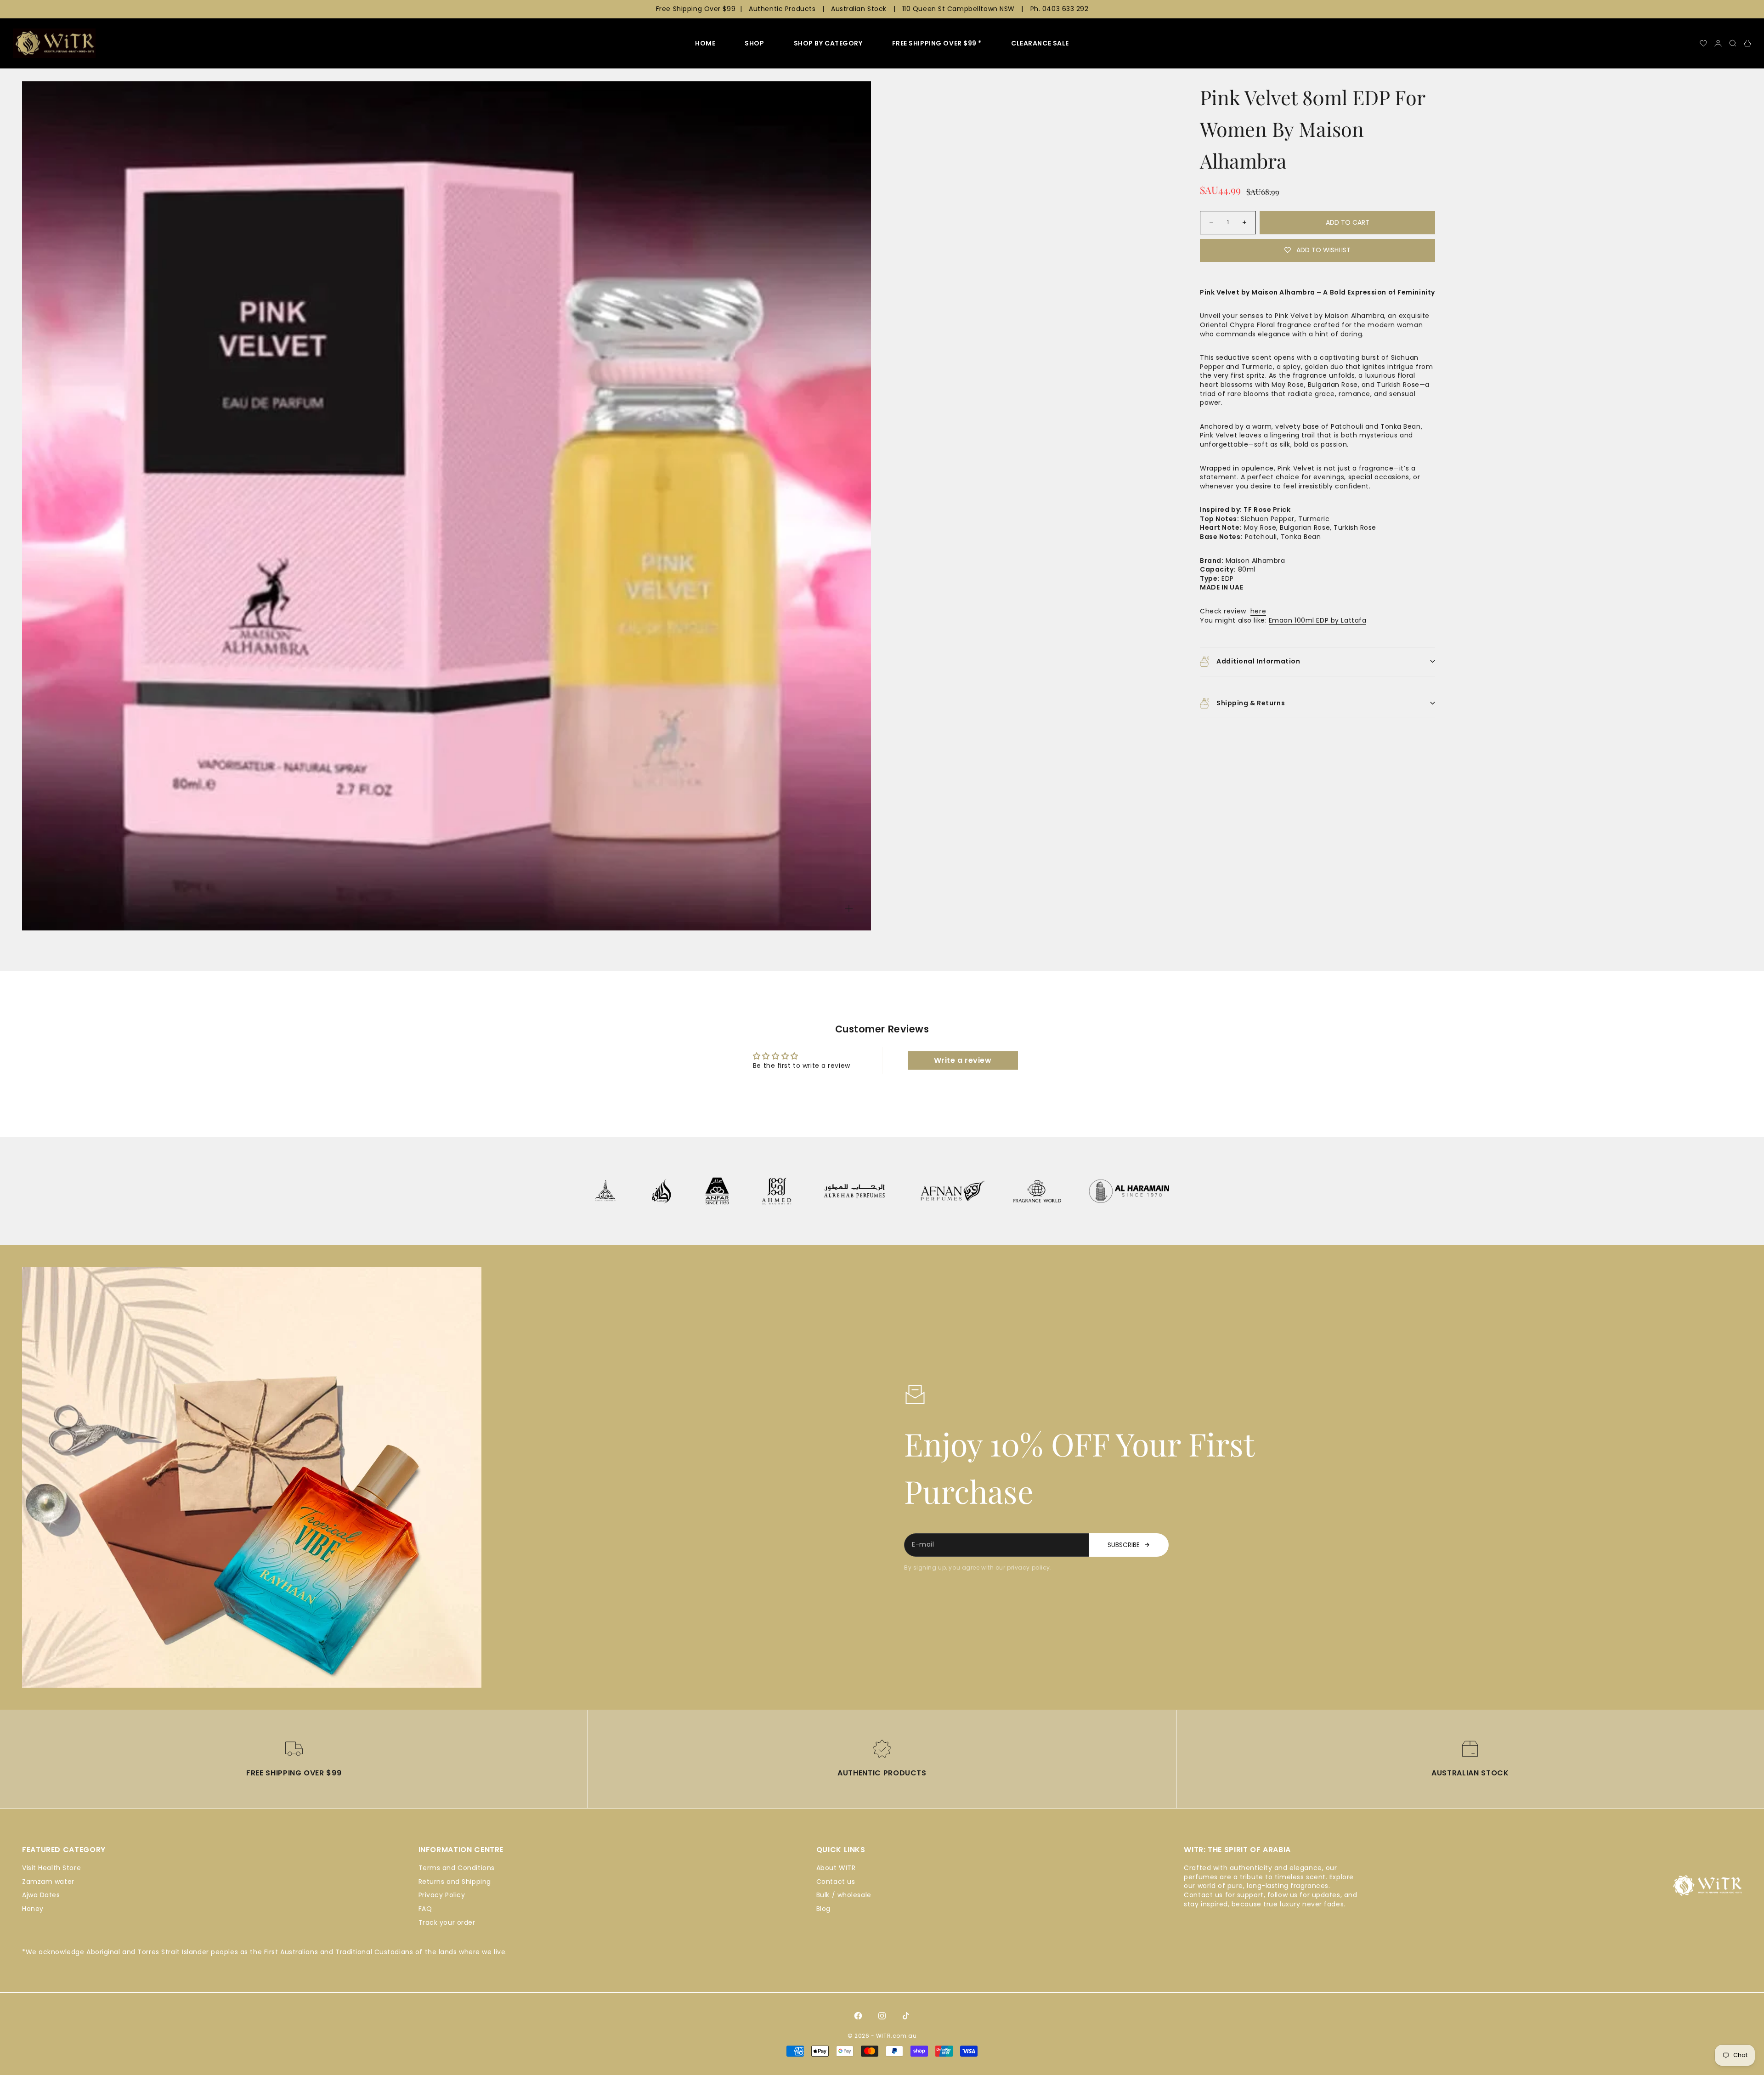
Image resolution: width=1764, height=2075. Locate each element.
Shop (754, 43)
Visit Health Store (51, 1868)
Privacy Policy (442, 1895)
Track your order (447, 1922)
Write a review (963, 1060)
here (1258, 611)
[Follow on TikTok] (906, 2016)
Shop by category (828, 43)
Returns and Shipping (455, 1882)
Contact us (836, 1882)
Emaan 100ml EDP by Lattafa (1318, 620)
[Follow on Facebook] (858, 2016)
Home (705, 43)
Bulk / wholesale (844, 1895)
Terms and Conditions (457, 1868)
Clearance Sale (1040, 43)
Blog (823, 1909)
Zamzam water (48, 1882)
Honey (33, 1909)
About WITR (836, 1868)
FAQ (425, 1909)
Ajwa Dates (41, 1895)
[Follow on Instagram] (882, 2016)
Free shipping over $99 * (937, 43)
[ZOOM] (849, 908)
